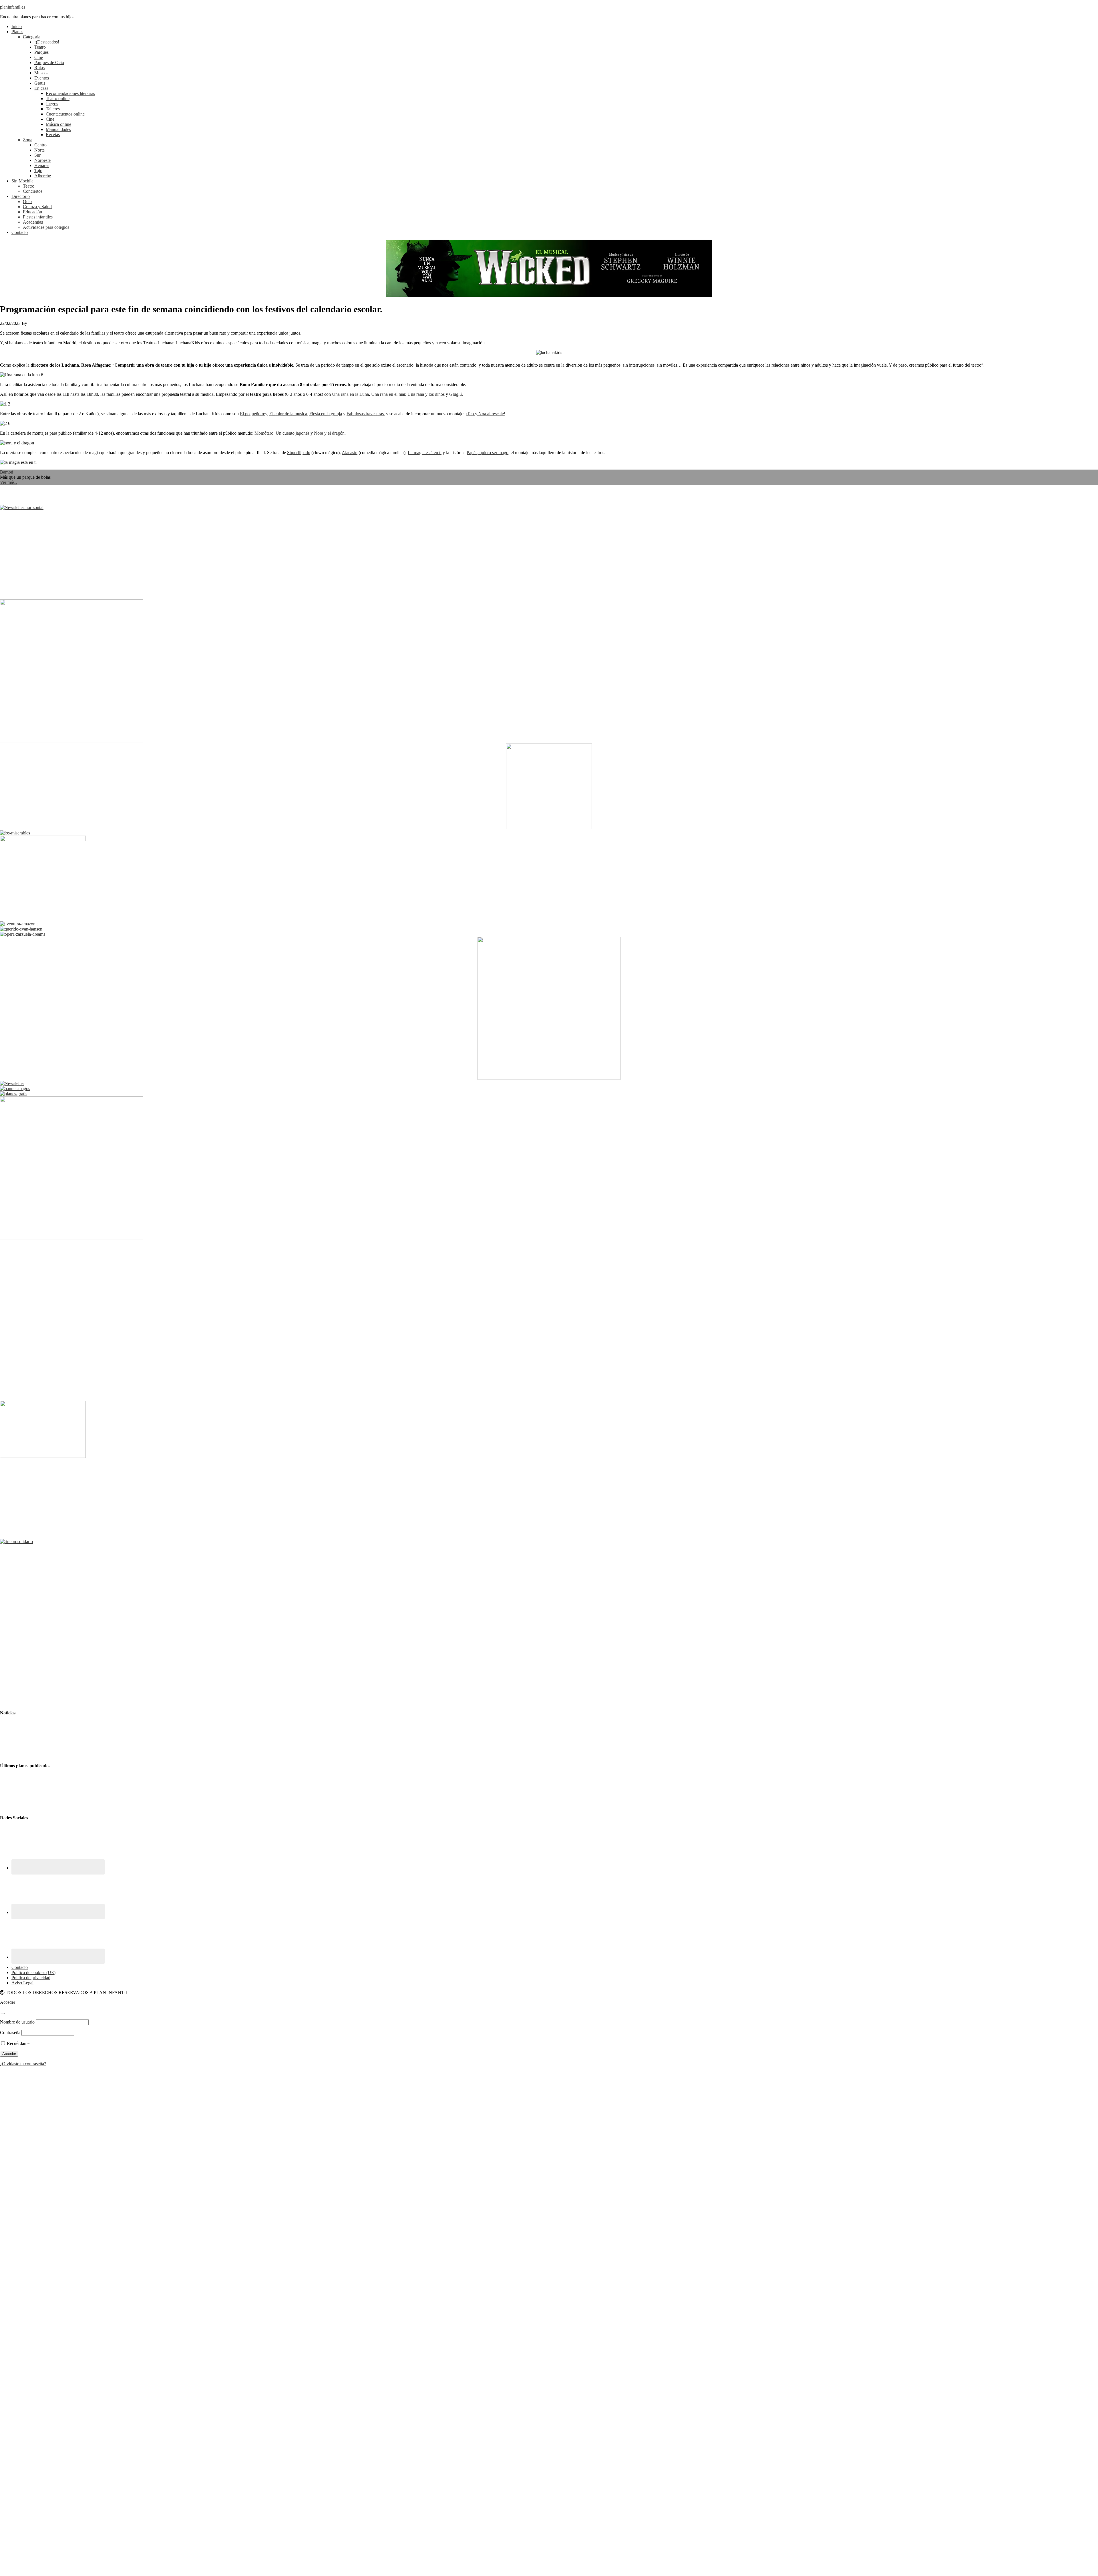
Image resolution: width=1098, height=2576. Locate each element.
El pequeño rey (253, 414)
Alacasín (350, 453)
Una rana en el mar (388, 394)
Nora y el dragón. (330, 433)
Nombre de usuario (17, 2022)
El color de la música (288, 414)
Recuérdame (18, 2043)
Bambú (7, 472)
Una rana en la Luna (350, 394)
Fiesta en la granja (326, 414)
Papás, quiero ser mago (488, 453)
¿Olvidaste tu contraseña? (23, 2064)
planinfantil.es (13, 7)
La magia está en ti (425, 453)
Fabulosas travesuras (365, 414)
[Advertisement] (172, 555)
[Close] (2, 2014)
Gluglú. (456, 394)
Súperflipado (299, 453)
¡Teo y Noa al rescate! (485, 414)
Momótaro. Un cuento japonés (282, 433)
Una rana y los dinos (426, 394)
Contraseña (10, 2033)
